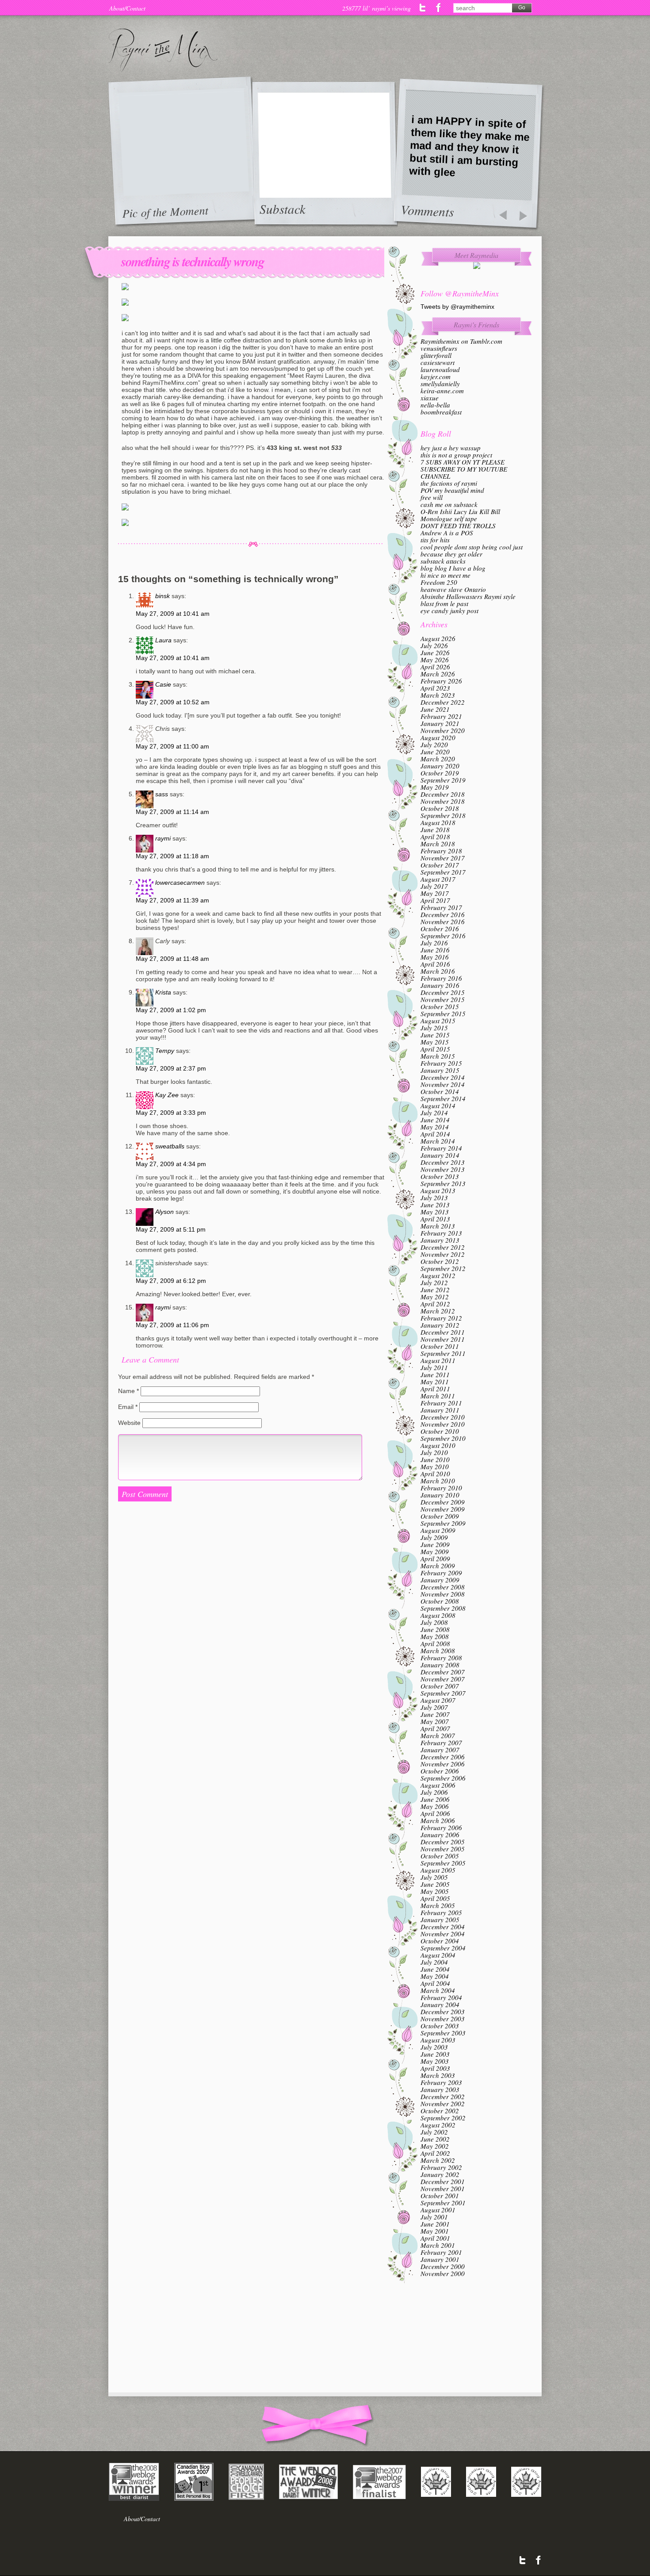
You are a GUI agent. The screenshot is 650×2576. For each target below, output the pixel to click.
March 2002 (438, 2160)
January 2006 (440, 1835)
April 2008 (435, 1643)
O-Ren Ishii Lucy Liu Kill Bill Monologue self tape (460, 515)
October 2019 (440, 773)
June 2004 (435, 1969)
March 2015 (438, 1056)
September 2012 (443, 1268)
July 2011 (434, 1367)
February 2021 (441, 716)
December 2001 (443, 2181)
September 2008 (443, 1608)
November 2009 (443, 1509)
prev (503, 216)
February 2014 (441, 1148)
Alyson (164, 1212)
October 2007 (440, 1686)
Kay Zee (167, 1095)
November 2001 (443, 2188)
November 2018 (443, 801)
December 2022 (443, 702)
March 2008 (438, 1651)
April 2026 (435, 667)
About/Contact (127, 8)
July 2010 (434, 1452)
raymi (163, 838)
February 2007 (441, 1743)
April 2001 (435, 2238)
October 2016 (440, 929)
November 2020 (443, 730)
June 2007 (435, 1714)
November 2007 (443, 1679)
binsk (162, 596)
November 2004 (443, 1934)
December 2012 (443, 1247)
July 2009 (434, 1537)
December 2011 (443, 1332)
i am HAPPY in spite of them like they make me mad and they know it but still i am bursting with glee (469, 146)
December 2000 (443, 2266)
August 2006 (438, 1785)
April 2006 (435, 1813)
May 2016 (435, 957)
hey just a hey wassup (451, 448)
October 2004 (440, 1941)
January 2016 (440, 985)
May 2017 (435, 893)
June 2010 (435, 1459)
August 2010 (438, 1445)
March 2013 (438, 1226)
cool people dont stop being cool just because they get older (472, 550)
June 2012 (435, 1290)
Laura (163, 640)
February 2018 (441, 851)
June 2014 (435, 1120)
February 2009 (441, 1573)
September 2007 (443, 1693)
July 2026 (434, 645)
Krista (163, 992)
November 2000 (443, 2273)
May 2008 (435, 1636)
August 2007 (438, 1700)
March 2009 (438, 1566)
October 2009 (440, 1516)
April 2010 (435, 1474)
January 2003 (440, 2089)
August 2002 (438, 2125)
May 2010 (435, 1467)
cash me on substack (449, 504)
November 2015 (443, 999)
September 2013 (443, 1183)
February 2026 (441, 681)
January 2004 (440, 2004)
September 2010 (443, 1438)
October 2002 (440, 2111)
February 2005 (441, 1912)
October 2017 (440, 865)
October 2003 (440, 2026)
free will (432, 497)
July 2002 (434, 2132)
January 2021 (440, 723)
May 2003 (435, 2061)
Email (128, 1407)
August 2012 (438, 1275)
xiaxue (430, 398)
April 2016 (435, 964)
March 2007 (438, 1735)
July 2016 (434, 943)
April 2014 (435, 1134)
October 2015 (440, 1006)
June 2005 (435, 1884)
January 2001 (440, 2259)
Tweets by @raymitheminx (457, 307)
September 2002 (443, 2118)
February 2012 (441, 1318)
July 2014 (434, 1113)
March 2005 (438, 1905)
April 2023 (435, 688)
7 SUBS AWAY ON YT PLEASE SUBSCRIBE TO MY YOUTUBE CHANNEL (464, 469)
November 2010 (443, 1424)
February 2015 (441, 1063)
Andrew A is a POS (447, 533)
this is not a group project (456, 455)
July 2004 (434, 1962)
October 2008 (440, 1601)
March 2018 (438, 844)
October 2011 (440, 1346)
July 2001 (434, 2217)
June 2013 (435, 1205)
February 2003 (441, 2082)
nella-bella (435, 405)
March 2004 (438, 1990)
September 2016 (443, 936)
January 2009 (440, 1580)
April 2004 (435, 1983)
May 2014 (435, 1127)
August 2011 (438, 1360)
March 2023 (438, 695)
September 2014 (443, 1098)
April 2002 (435, 2153)
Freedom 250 (439, 582)
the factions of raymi (449, 483)
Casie (163, 684)
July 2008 (434, 1622)
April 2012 (435, 1304)
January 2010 (440, 1495)
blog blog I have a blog (453, 568)
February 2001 (441, 2252)
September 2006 (443, 1778)
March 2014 (438, 1141)
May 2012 (435, 1297)
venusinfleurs (439, 348)
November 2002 (443, 2104)
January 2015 (440, 1070)
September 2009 (443, 1523)
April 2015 (435, 1049)
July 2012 (434, 1282)
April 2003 (435, 2068)
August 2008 (438, 1615)
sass (162, 794)
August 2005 (438, 1870)
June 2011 (435, 1374)
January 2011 (440, 1410)
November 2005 (443, 1849)
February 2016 (441, 978)
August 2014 (438, 1106)
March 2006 (438, 1820)
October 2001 (440, 2196)
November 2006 (443, 1764)
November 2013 (443, 1169)
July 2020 (434, 745)
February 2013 (441, 1233)
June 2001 (435, 2224)
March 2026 (438, 674)
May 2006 (435, 1806)
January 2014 (440, 1155)
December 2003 (443, 2012)
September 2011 (443, 1353)
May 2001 (435, 2231)
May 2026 (435, 660)
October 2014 (440, 1091)
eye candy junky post (449, 610)
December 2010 (443, 1417)
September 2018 (443, 815)
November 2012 (443, 1254)
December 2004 (443, 1927)
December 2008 (443, 1587)
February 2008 (441, 1658)
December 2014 (443, 1077)
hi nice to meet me (445, 575)
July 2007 (434, 1707)
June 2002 (435, 2139)
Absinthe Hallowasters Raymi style (468, 596)
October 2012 (440, 1261)
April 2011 (435, 1389)
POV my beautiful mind (452, 490)
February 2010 (441, 1488)
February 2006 (441, 1827)
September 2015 (443, 1014)
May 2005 (435, 1891)
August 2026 (438, 638)
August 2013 (438, 1190)
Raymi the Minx (163, 50)
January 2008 (440, 1665)
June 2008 (435, 1629)
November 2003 (443, 2019)
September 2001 (443, 2203)
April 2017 (435, 900)
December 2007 (443, 1672)
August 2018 (438, 822)
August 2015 (438, 1021)
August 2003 (438, 2040)
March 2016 (438, 971)
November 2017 (443, 858)
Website (129, 1423)
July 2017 (434, 886)
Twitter (423, 8)
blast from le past (444, 603)
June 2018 (435, 829)
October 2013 (440, 1176)
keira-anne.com (442, 391)
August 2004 (438, 1955)
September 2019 (443, 780)
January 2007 (440, 1750)
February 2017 (441, 907)
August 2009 (438, 1530)
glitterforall (436, 355)
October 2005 (440, 1856)
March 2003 (438, 2075)
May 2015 (435, 1042)
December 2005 (443, 1842)
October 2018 (440, 808)
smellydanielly (440, 384)
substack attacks (443, 561)
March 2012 (438, 1311)
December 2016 (443, 914)
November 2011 (443, 1339)
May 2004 (435, 1976)
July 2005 (434, 1877)
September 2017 (443, 872)
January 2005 (440, 1920)
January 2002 (440, 2174)
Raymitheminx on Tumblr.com (461, 341)
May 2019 (435, 787)
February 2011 (441, 1403)
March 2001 (438, 2245)
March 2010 (438, 1481)
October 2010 (440, 1431)
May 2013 (435, 1212)
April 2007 (435, 1728)
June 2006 (435, 1799)
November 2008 (443, 1594)
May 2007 (435, 1721)
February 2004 (441, 1997)
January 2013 (440, 1240)
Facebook (438, 8)
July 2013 (434, 1198)
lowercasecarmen (180, 883)
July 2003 (434, 2047)
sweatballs (170, 1146)
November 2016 (443, 921)
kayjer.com (436, 376)
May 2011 (435, 1382)
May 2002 (435, 2146)
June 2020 (435, 752)
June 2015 (435, 1035)
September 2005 (443, 1863)
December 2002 (443, 2096)
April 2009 (435, 1559)
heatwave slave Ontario (453, 589)
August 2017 (438, 879)
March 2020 (438, 759)
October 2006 (440, 1771)
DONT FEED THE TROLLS (458, 526)
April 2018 (435, 837)
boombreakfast (441, 412)
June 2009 (435, 1544)
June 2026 (435, 653)
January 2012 (440, 1325)
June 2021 (435, 709)
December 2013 (443, 1162)
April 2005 (435, 1898)
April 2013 (435, 1219)
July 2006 (434, 1792)
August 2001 (438, 2210)
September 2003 (443, 2033)
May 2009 (435, 1551)
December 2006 (443, 1757)
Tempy (165, 1051)
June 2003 (435, 2054)
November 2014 (443, 1084)
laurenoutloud (440, 369)
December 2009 (443, 1502)
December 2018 (443, 794)
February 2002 (441, 2167)
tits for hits (435, 540)
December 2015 (443, 992)
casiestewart (438, 362)
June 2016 (435, 950)
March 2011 (438, 1396)
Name (128, 1391)
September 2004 (443, 1948)
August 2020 (438, 737)
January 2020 (440, 766)
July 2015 (434, 1028)
